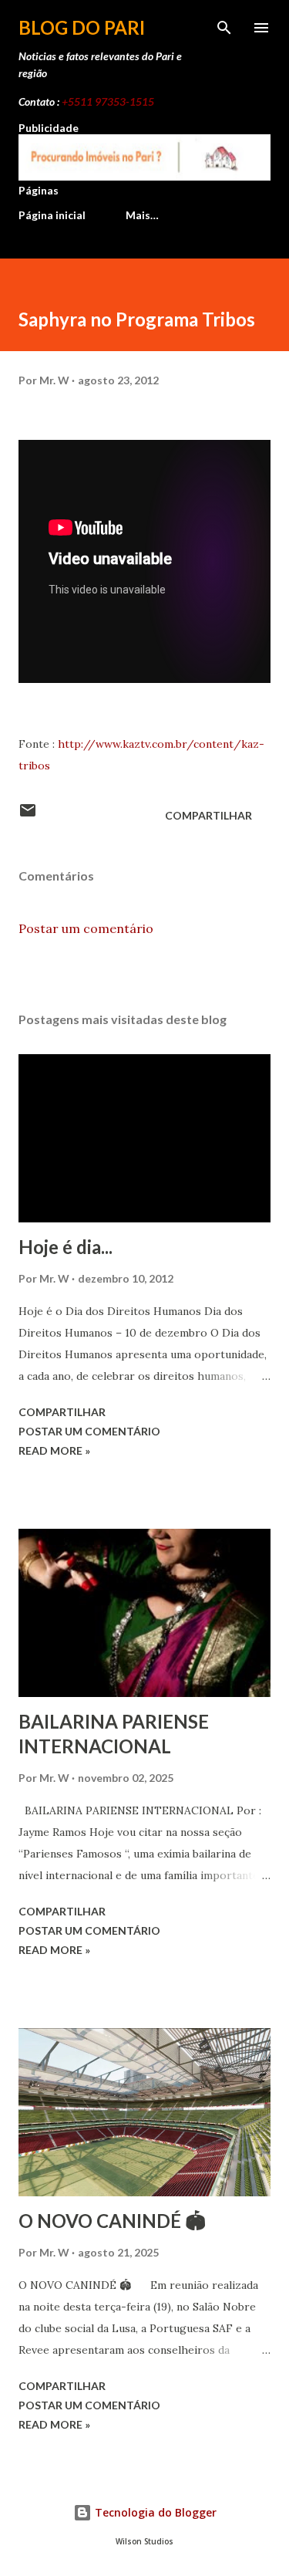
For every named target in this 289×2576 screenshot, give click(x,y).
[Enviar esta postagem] (28, 815)
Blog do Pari (82, 27)
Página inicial (52, 215)
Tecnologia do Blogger (154, 2512)
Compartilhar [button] (208, 815)
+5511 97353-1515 (108, 101)
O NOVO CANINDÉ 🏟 (112, 2221)
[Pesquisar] (224, 28)
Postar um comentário (86, 928)
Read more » (54, 1450)
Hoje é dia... (66, 1247)
